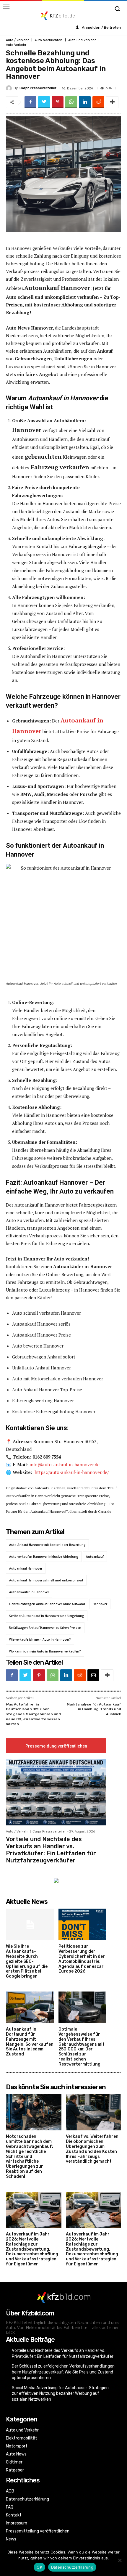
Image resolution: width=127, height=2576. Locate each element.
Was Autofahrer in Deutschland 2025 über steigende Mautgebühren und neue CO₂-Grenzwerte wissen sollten (33, 1714)
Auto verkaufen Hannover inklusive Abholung (44, 1557)
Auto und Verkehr (82, 40)
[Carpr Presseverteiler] (10, 88)
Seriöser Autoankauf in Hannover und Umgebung (47, 1616)
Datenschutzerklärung (72, 2567)
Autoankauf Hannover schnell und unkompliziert (46, 1580)
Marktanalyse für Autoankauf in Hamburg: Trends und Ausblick (94, 1709)
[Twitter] (44, 102)
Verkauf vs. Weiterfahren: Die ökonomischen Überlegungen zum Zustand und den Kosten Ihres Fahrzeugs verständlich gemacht (93, 2149)
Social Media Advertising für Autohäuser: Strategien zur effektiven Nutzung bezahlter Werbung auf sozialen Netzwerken (60, 2393)
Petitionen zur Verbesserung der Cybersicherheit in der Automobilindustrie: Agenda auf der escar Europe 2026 (82, 1959)
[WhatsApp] (71, 102)
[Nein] (120, 2560)
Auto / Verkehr (17, 40)
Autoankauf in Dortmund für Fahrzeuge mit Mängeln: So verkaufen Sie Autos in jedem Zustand (30, 2042)
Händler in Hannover (62, 802)
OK (39, 2567)
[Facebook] (30, 102)
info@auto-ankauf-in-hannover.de (65, 1464)
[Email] (93, 1675)
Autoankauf (95, 1557)
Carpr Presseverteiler (38, 88)
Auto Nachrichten (48, 40)
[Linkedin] (85, 102)
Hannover (100, 1604)
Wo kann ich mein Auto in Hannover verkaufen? (45, 1651)
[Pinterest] (58, 102)
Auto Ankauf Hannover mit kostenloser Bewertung (47, 1545)
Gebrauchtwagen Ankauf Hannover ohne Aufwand (47, 1604)
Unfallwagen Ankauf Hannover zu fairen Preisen (45, 1628)
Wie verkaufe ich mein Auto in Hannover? (40, 1639)
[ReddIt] (98, 102)
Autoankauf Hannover (26, 1568)
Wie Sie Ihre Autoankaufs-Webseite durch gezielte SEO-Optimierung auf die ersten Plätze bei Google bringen (27, 1961)
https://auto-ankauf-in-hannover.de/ (72, 1472)
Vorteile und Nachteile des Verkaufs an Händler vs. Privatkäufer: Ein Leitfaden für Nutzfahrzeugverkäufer (51, 1850)
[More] (112, 102)
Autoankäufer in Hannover (29, 1592)
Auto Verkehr (16, 45)
